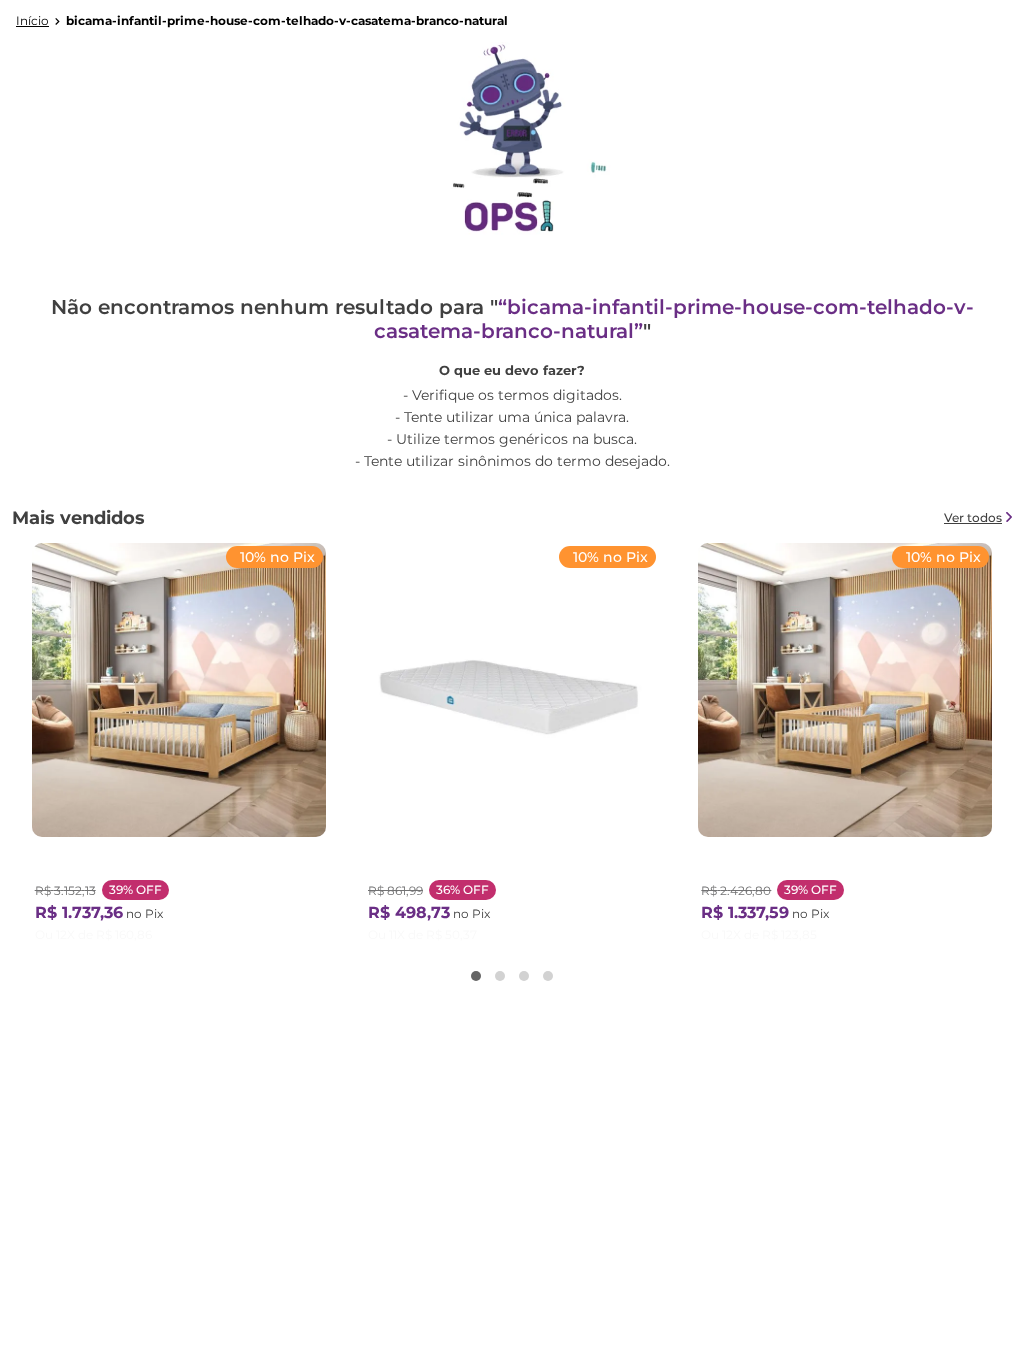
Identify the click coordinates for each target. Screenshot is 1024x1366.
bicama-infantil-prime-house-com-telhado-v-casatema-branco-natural (287, 21)
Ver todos (973, 517)
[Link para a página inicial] (32, 21)
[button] (476, 976)
